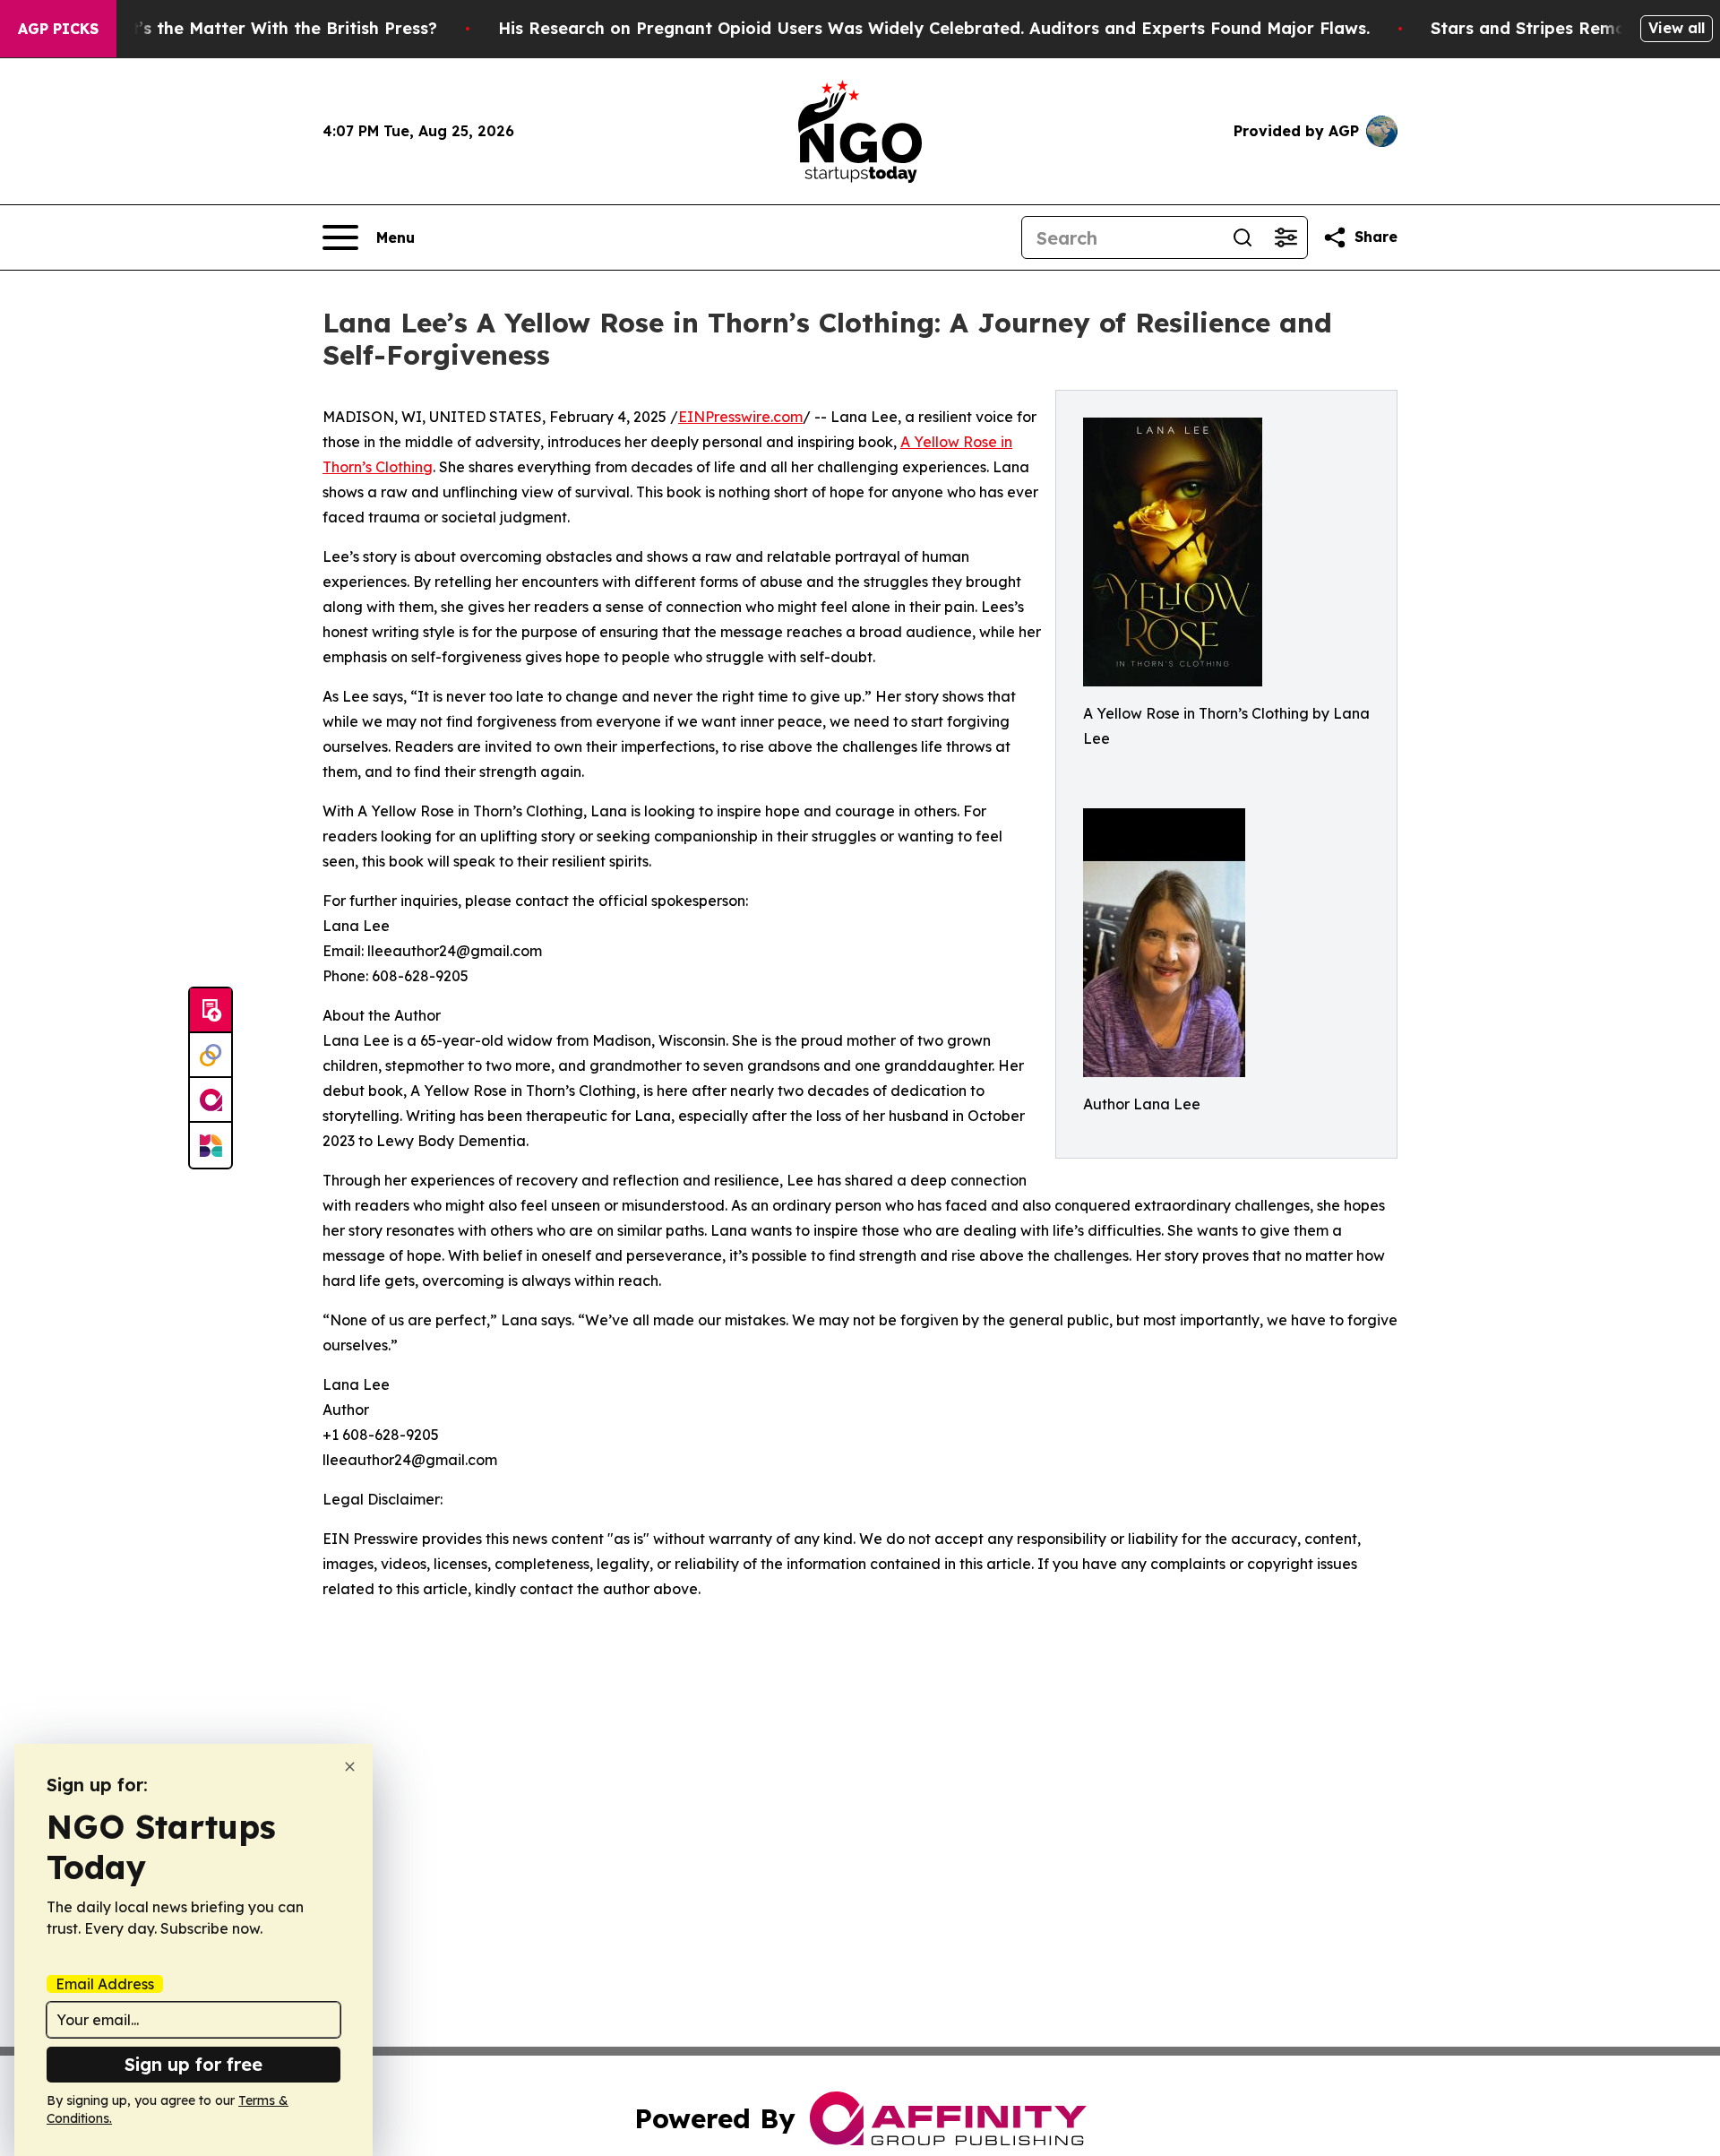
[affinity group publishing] (211, 1100)
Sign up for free (193, 2064)
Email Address (105, 1984)
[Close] (350, 1767)
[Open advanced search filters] (1286, 237)
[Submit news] (211, 1011)
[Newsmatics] (211, 1145)
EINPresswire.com (740, 417)
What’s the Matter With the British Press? (266, 28)
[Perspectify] (211, 1056)
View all (1677, 28)
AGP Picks (58, 29)
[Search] (1243, 237)
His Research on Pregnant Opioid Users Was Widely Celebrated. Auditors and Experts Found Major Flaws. (934, 28)
